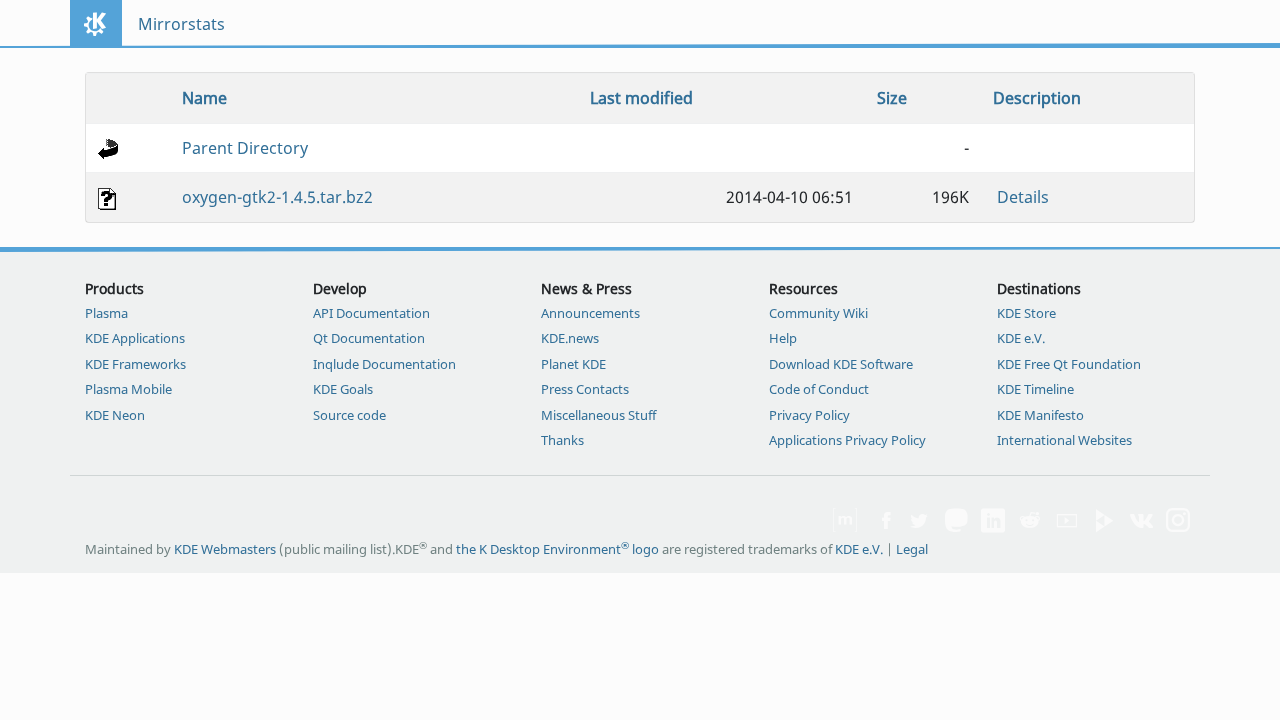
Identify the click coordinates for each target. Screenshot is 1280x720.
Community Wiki (818, 313)
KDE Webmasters (225, 549)
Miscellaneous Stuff (598, 415)
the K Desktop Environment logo (557, 549)
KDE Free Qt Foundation (1069, 364)
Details (1023, 197)
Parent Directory (245, 148)
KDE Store (1026, 313)
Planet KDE (573, 364)
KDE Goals (343, 389)
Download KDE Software (841, 364)
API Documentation (371, 313)
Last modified (641, 98)
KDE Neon (115, 415)
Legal (912, 549)
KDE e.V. (1021, 338)
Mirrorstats (181, 24)
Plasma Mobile (128, 389)
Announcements (590, 313)
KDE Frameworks (135, 364)
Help (783, 338)
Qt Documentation (369, 338)
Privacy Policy (809, 415)
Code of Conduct (819, 389)
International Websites (1064, 440)
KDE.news (570, 338)
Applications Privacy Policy (847, 440)
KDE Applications (135, 338)
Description (1037, 98)
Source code (349, 415)
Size (892, 98)
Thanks (562, 440)
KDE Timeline (1035, 389)
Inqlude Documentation (384, 364)
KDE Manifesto (1040, 415)
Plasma (106, 313)
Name (204, 98)
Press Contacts (585, 389)
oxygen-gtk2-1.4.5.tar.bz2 (277, 197)
